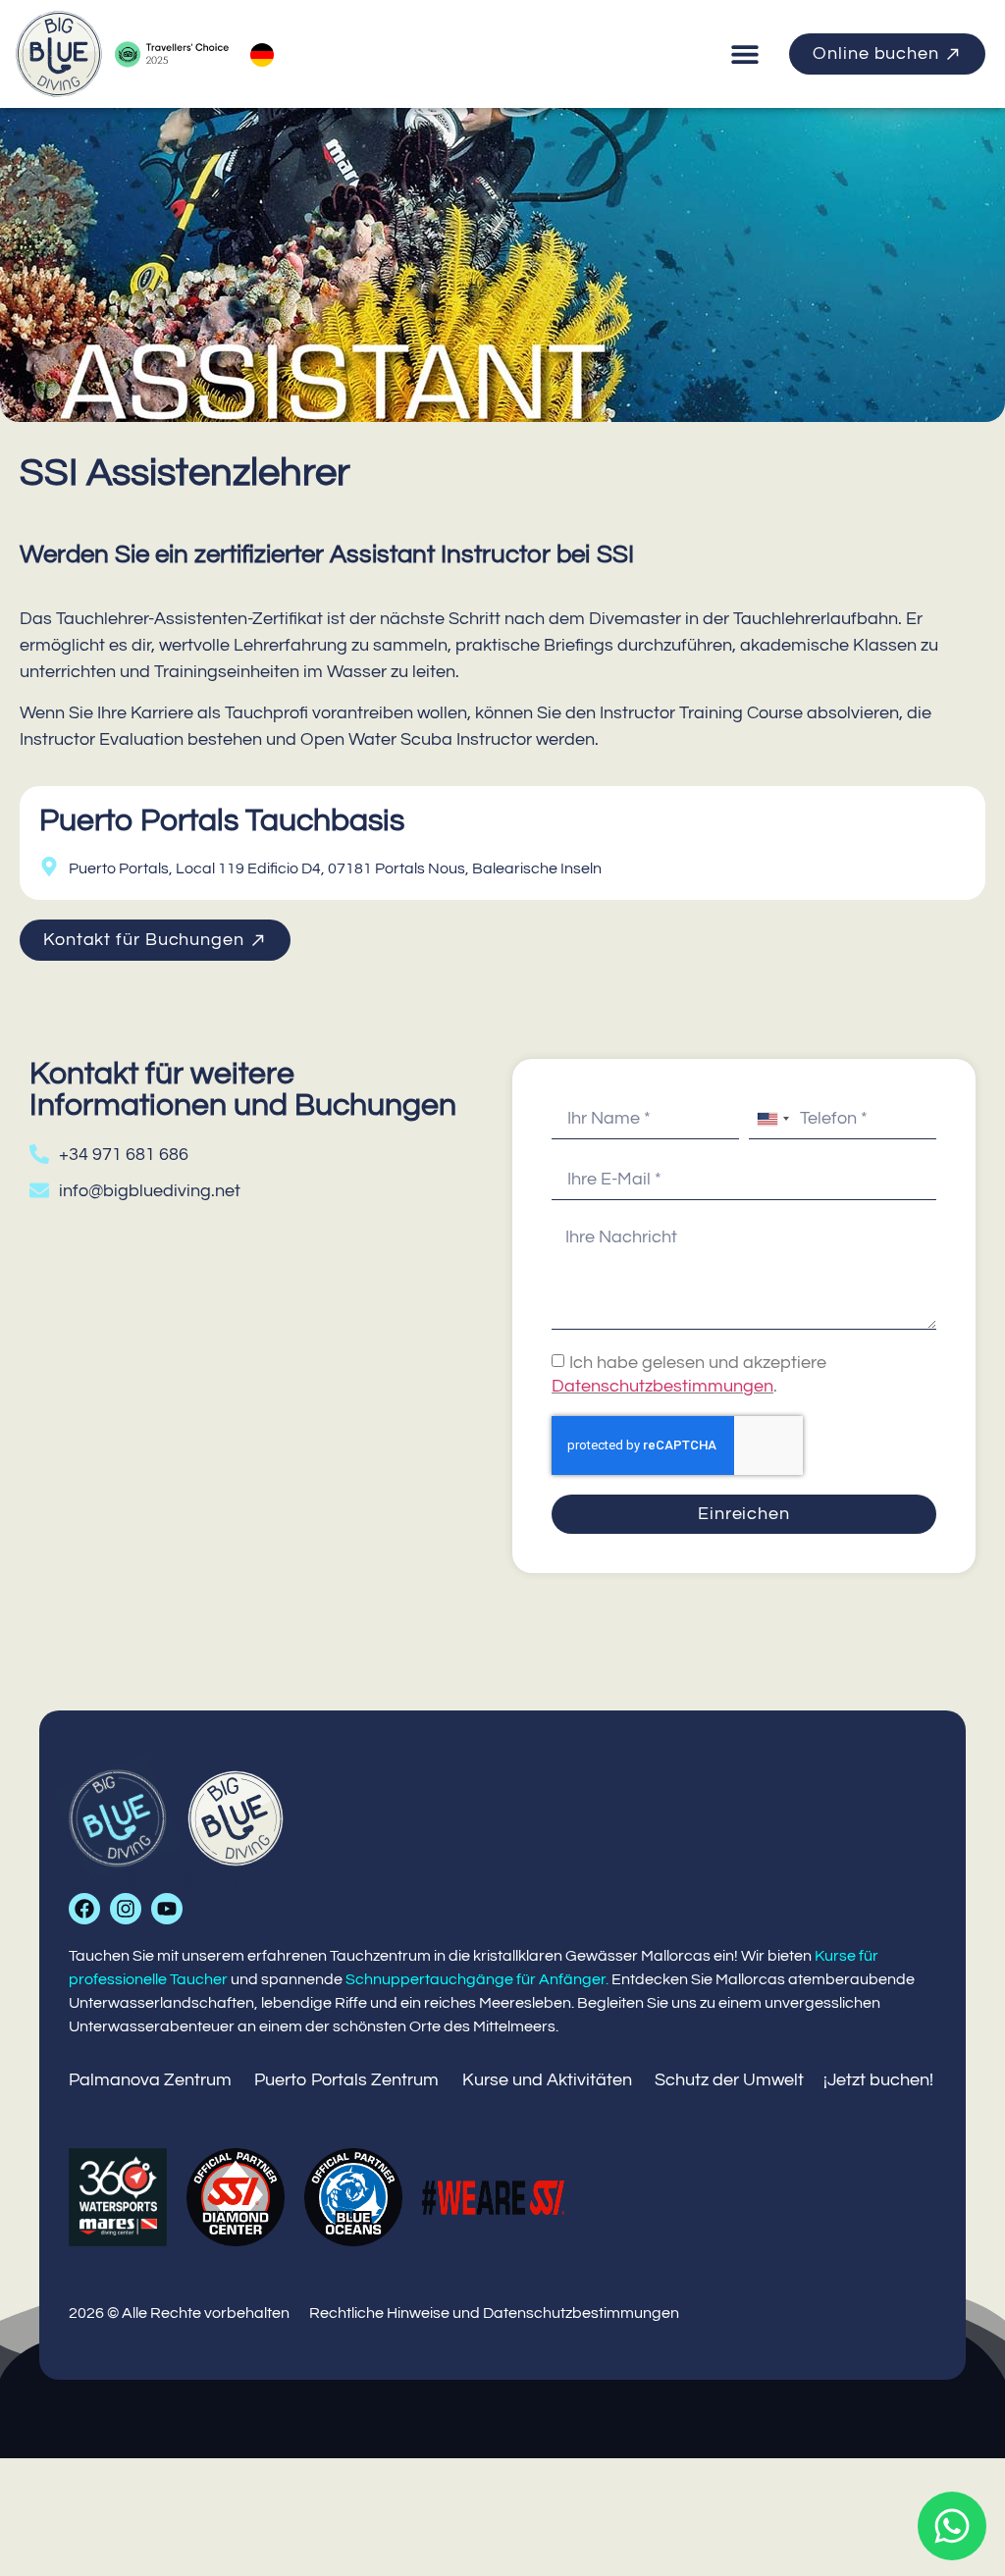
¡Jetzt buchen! (878, 2080)
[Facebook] (84, 1909)
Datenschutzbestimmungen (662, 1386)
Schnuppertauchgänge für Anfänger (476, 1979)
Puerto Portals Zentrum (346, 2080)
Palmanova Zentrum (150, 2080)
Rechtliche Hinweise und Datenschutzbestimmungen (494, 2313)
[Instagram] (126, 1909)
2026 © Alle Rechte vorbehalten (179, 2313)
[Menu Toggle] (745, 54)
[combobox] (772, 1119)
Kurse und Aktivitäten (547, 2080)
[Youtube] (167, 1909)
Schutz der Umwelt (729, 2080)
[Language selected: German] (262, 54)
